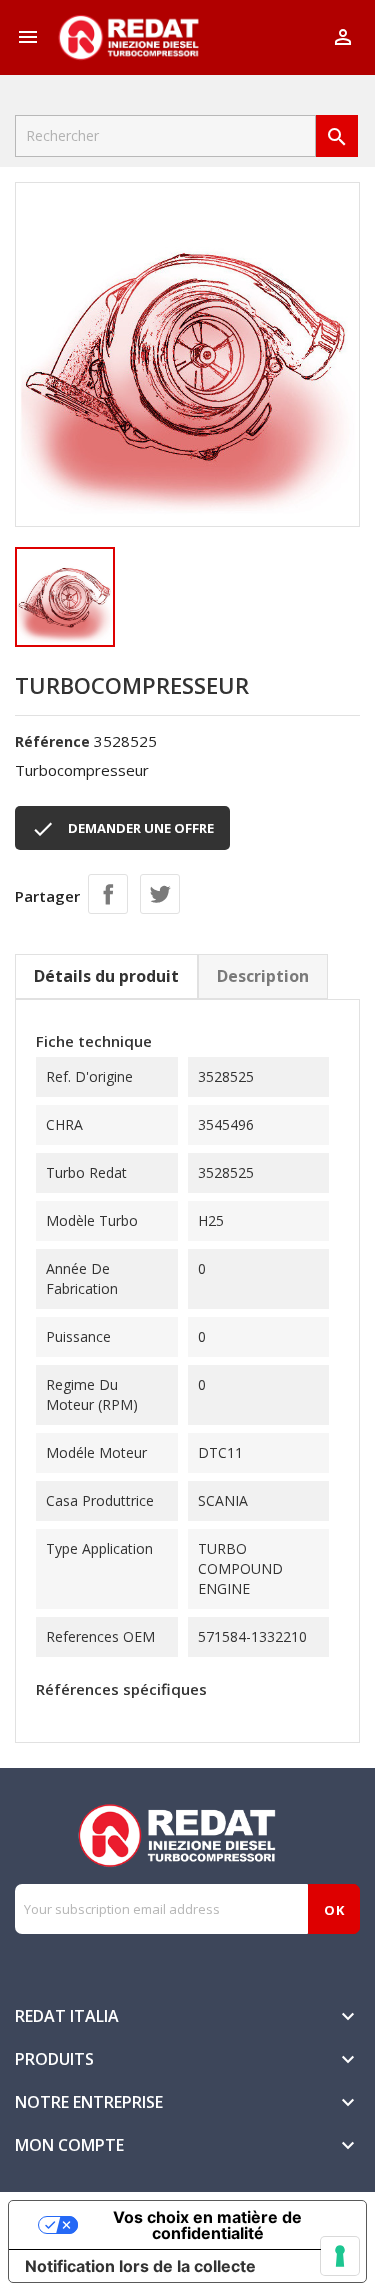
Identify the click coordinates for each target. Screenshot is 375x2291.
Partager (108, 894)
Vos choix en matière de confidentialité (207, 2225)
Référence (52, 741)
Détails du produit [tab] (106, 976)
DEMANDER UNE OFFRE (122, 829)
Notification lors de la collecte (140, 2266)
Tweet (160, 894)
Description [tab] (263, 976)
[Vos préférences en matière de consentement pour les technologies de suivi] (340, 2256)
